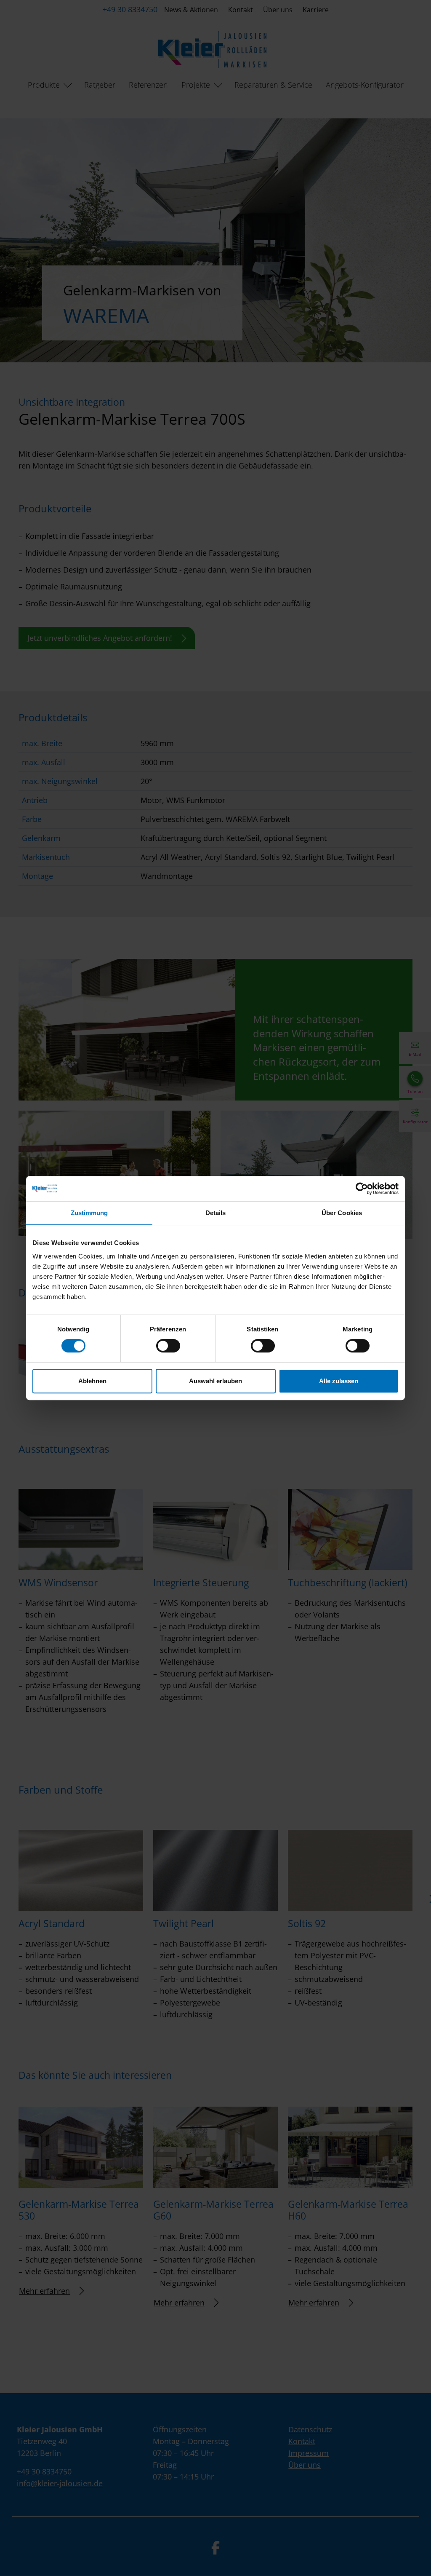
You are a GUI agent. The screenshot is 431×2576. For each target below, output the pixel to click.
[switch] (168, 1346)
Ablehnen (92, 1381)
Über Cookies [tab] (342, 1213)
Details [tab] (216, 1213)
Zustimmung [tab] (89, 1213)
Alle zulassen (339, 1381)
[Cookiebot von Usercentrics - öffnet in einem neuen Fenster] (362, 1189)
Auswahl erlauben (215, 1381)
